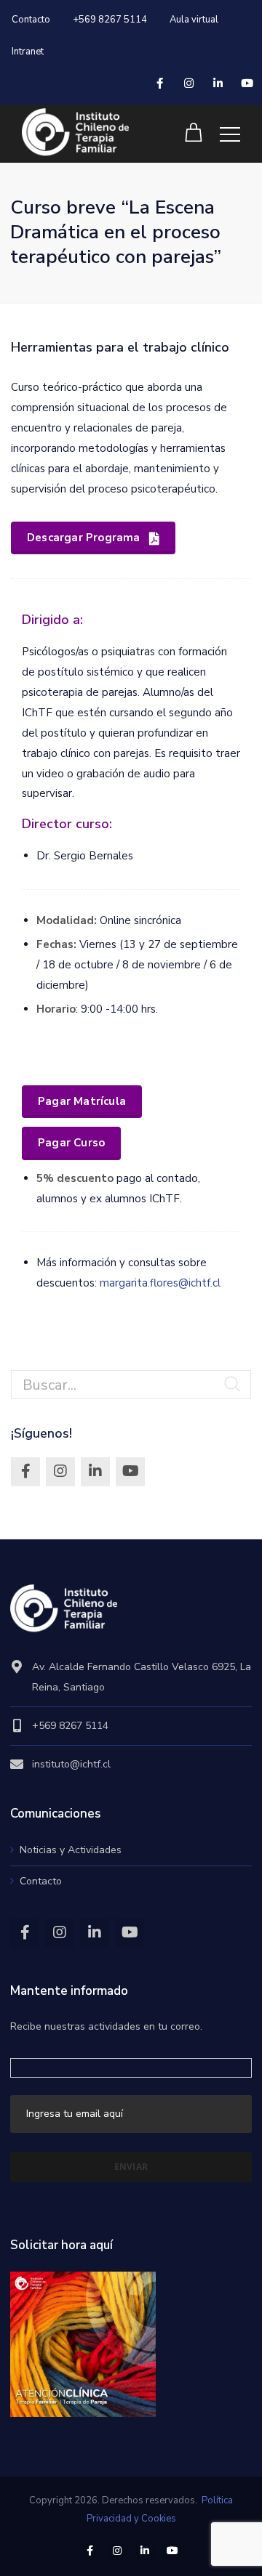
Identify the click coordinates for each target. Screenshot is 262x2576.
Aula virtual (194, 20)
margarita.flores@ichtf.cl (160, 1283)
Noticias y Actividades (71, 1850)
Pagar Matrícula (82, 1101)
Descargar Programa (84, 538)
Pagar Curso (71, 1143)
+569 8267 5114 (110, 20)
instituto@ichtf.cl (71, 1764)
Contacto (31, 20)
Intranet (28, 52)
